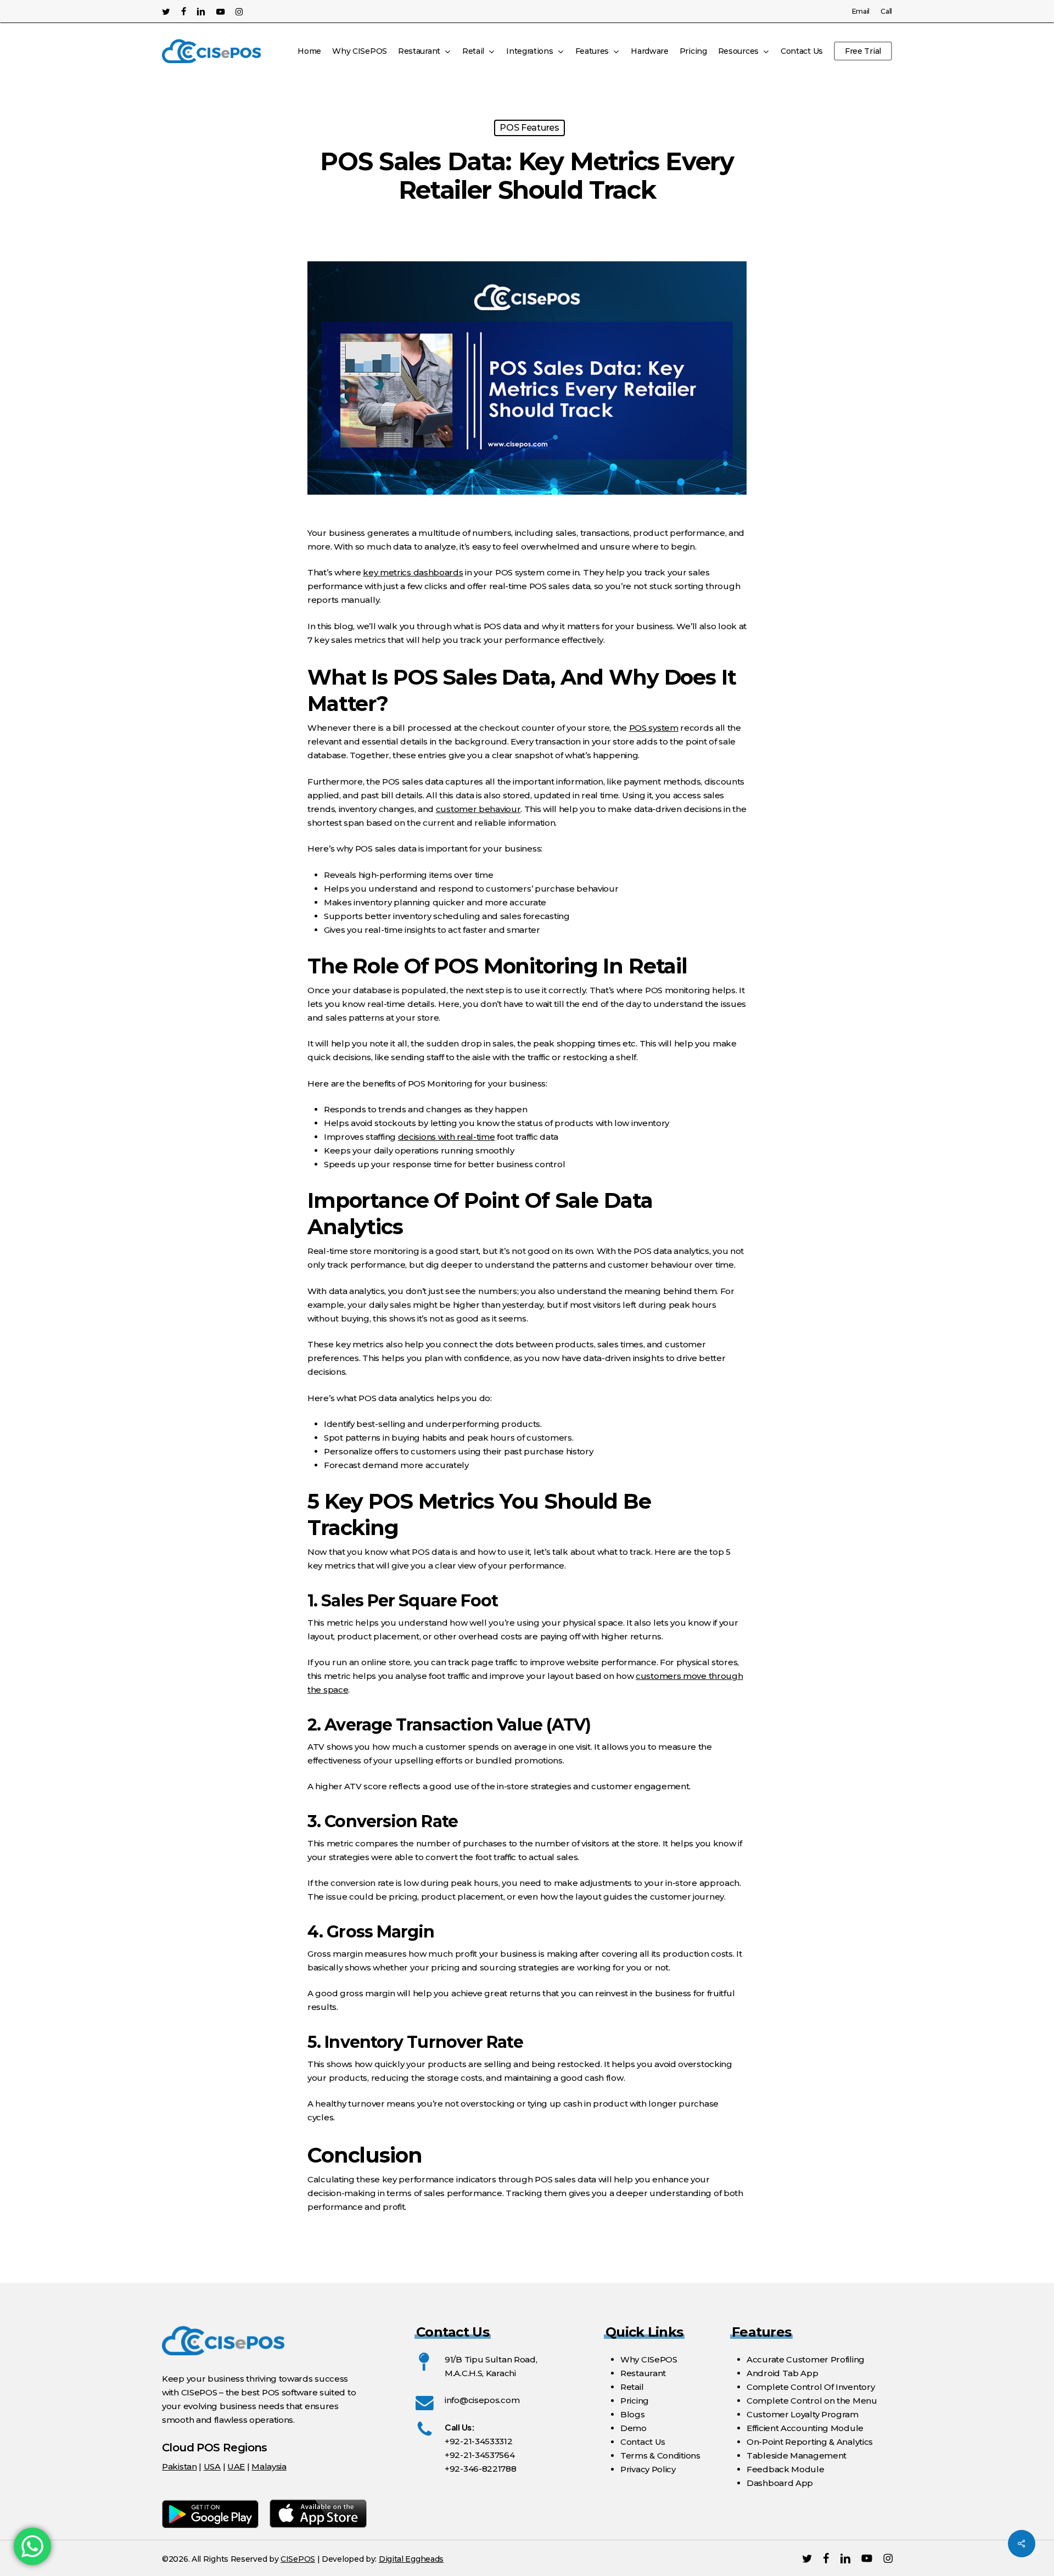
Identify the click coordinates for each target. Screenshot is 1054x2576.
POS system (654, 728)
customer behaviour (478, 809)
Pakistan (180, 2466)
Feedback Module (786, 2469)
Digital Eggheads (411, 2559)
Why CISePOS (649, 2359)
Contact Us (643, 2442)
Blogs (633, 2414)
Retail (632, 2387)
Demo (633, 2428)
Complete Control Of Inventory (811, 2387)
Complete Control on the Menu (812, 2401)
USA (212, 2466)
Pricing (635, 2401)
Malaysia (269, 2466)
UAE (236, 2466)
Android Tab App (783, 2373)
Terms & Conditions (660, 2455)
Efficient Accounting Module (805, 2428)
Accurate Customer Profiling (806, 2359)
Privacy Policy (648, 2469)
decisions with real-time (447, 1137)
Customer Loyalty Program (803, 2414)
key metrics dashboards (413, 572)
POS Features (529, 128)
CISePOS (298, 2559)
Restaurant (643, 2373)
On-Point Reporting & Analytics (810, 2442)
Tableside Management (797, 2455)
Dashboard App (780, 2483)
